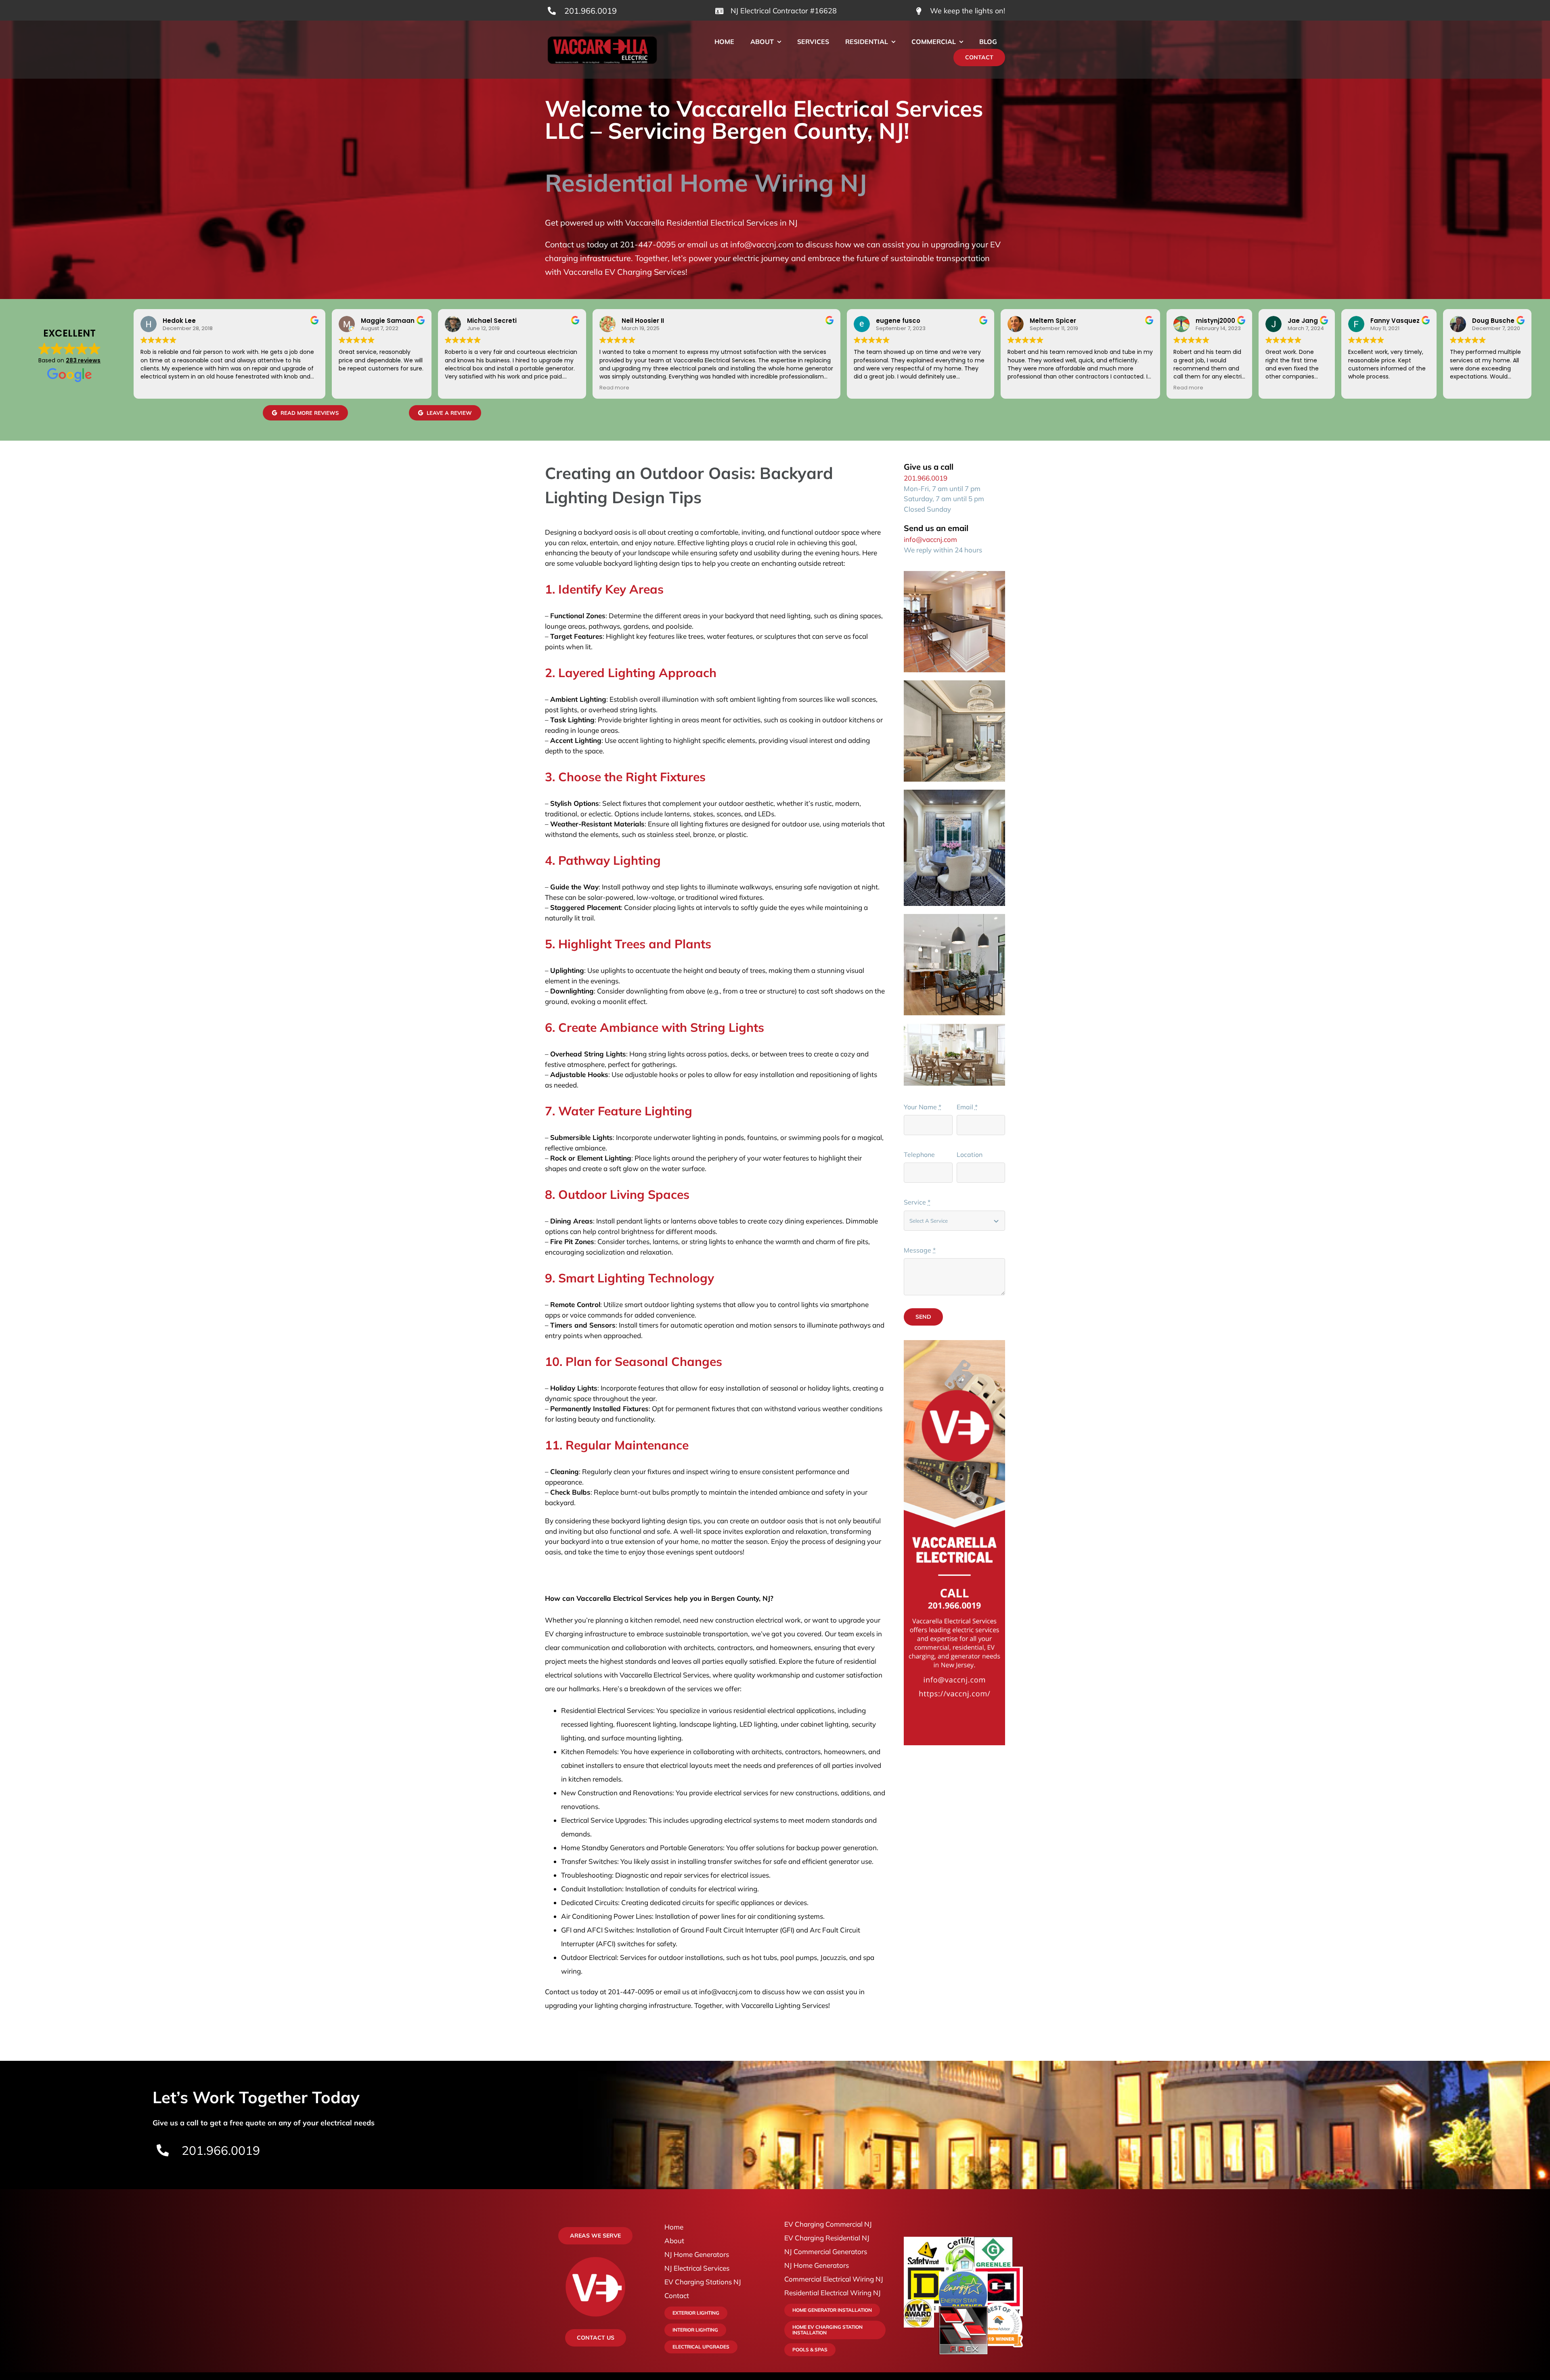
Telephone (919, 1154)
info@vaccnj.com (930, 539)
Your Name (923, 1107)
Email (967, 1107)
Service (917, 1202)
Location (970, 1154)
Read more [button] (614, 388)
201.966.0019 (591, 11)
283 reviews (83, 360)
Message (920, 1250)
